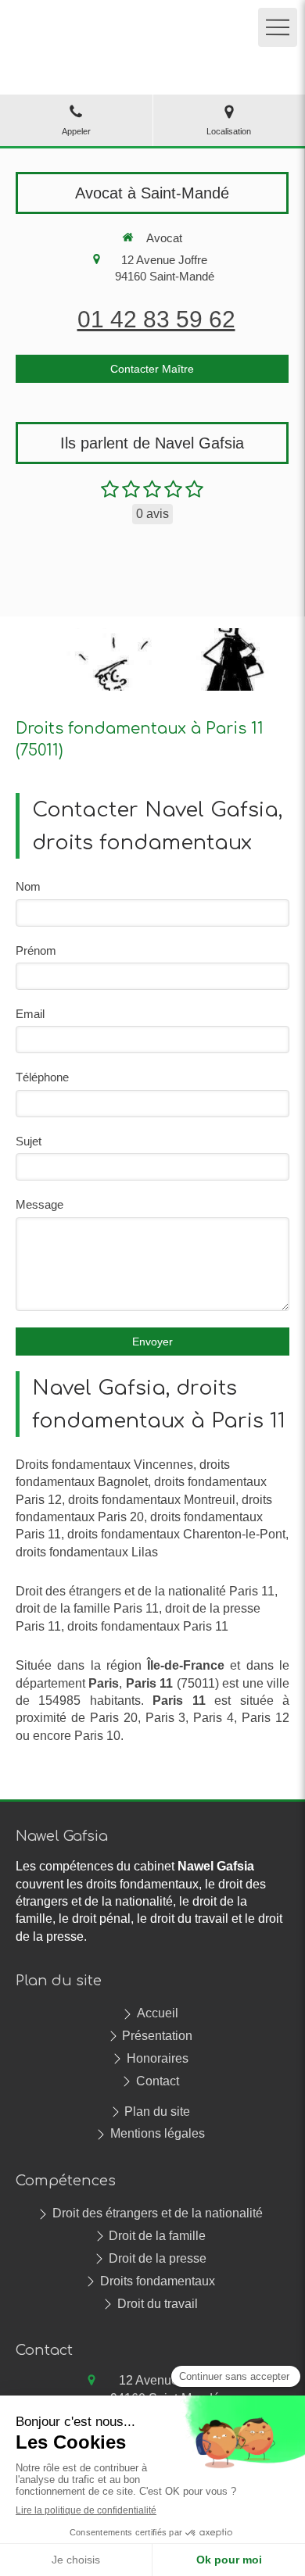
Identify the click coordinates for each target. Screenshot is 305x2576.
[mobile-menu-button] (278, 27)
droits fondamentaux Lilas (87, 1552)
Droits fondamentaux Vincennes (104, 1465)
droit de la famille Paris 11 (87, 1608)
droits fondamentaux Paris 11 (148, 1626)
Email (30, 1014)
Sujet (29, 1141)
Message (39, 1204)
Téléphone (42, 1077)
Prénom (36, 950)
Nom (28, 886)
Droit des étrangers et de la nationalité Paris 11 (145, 1591)
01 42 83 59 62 (156, 319)
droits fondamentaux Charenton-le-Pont (176, 1534)
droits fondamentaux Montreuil (152, 1500)
